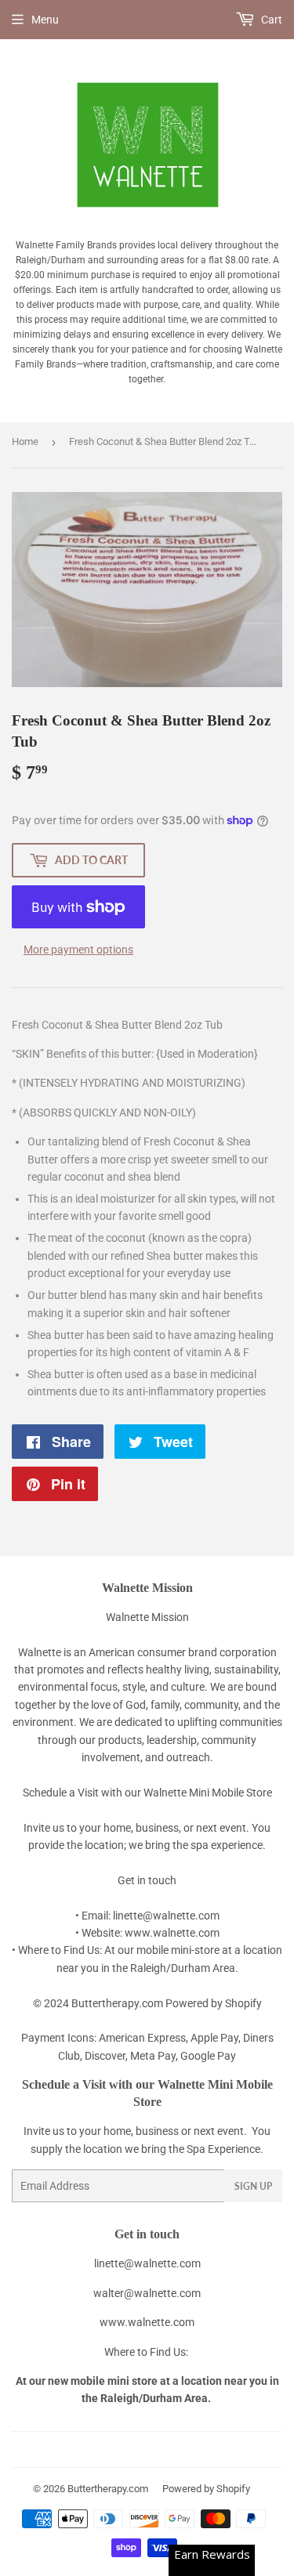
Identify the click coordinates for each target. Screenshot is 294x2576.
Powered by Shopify (206, 2489)
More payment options (78, 950)
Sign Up (253, 2186)
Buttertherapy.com (108, 2489)
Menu (45, 20)
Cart (270, 20)
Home (25, 441)
